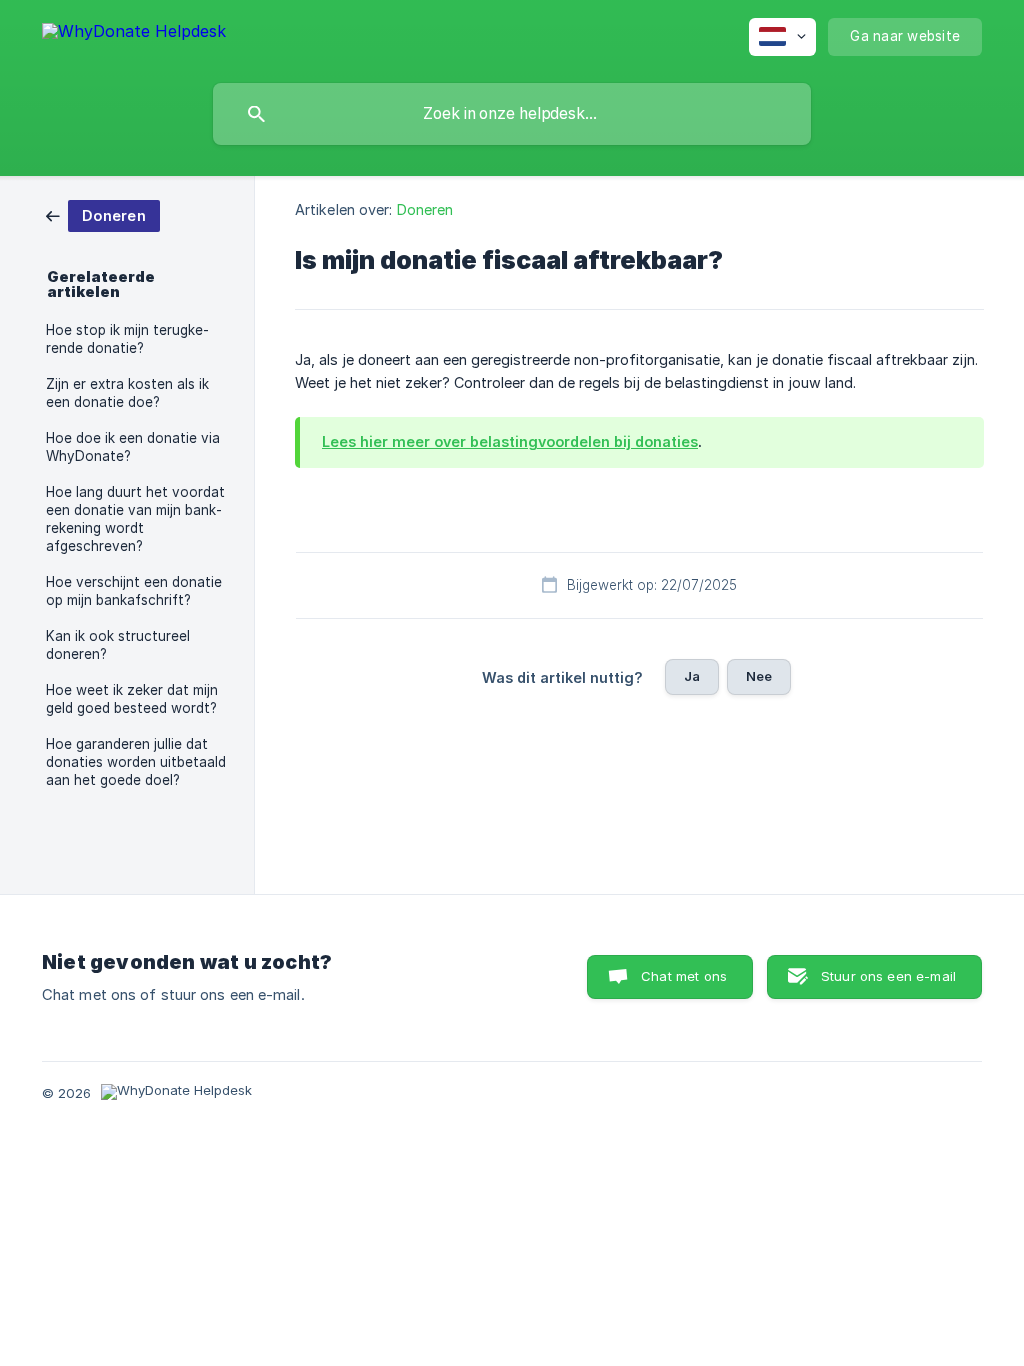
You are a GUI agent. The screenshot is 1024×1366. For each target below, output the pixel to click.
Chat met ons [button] (684, 976)
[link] (103, 214)
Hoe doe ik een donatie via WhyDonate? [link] (133, 447)
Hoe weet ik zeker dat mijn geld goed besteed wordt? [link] (132, 699)
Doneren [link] (425, 209)
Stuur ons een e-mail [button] (888, 976)
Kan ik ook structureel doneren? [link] (118, 645)
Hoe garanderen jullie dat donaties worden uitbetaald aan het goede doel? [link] (136, 762)
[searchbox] (512, 114)
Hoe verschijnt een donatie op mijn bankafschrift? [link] (134, 591)
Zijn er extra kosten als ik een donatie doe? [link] (127, 393)
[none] (134, 34)
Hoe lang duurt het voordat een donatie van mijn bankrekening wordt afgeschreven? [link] (135, 519)
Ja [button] (692, 676)
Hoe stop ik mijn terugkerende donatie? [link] (127, 339)
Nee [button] (759, 676)
